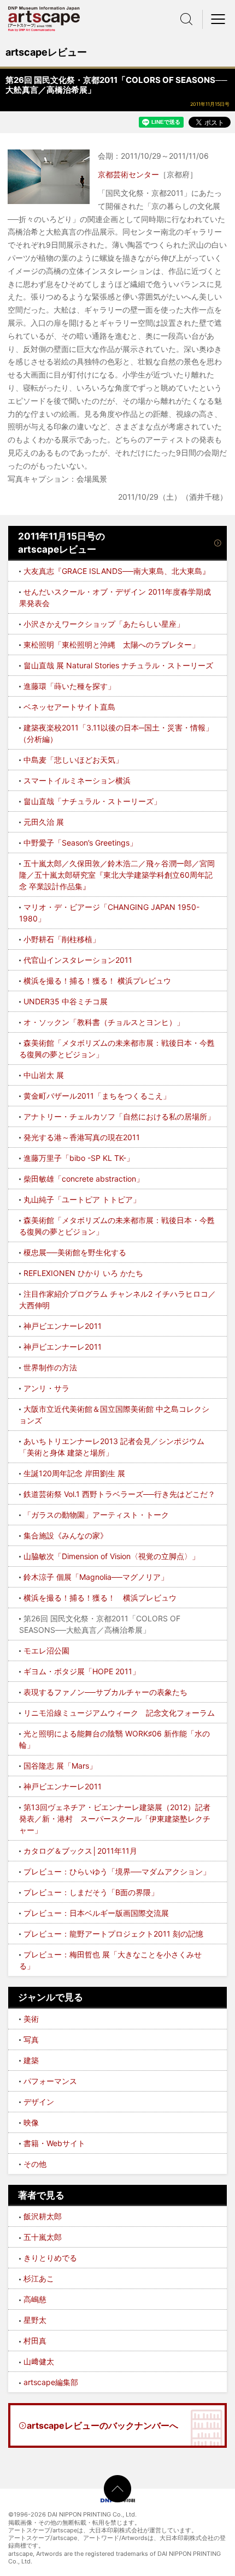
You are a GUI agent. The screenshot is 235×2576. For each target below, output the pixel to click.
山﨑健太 (39, 2361)
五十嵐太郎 (43, 2237)
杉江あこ (39, 2278)
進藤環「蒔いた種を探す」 (69, 686)
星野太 (35, 2320)
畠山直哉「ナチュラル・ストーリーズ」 (92, 801)
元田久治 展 (44, 822)
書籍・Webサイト (54, 2143)
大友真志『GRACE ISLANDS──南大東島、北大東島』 (117, 571)
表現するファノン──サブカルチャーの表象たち (105, 1692)
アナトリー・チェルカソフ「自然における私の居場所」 (119, 1116)
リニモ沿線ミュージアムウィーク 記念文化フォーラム (119, 1713)
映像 (31, 2122)
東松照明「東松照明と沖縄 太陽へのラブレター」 (111, 645)
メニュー (219, 19)
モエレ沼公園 (46, 1651)
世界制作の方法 (50, 1367)
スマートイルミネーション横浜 (77, 780)
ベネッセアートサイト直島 (69, 707)
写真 (31, 2039)
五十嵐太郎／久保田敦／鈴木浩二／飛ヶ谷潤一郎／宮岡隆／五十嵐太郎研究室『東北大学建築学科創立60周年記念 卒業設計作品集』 (117, 875)
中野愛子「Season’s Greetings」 (80, 843)
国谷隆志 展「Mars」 (60, 1766)
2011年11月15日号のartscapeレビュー (61, 543)
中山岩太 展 (44, 1075)
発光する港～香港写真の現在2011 (82, 1137)
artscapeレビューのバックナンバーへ (102, 2425)
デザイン (39, 2102)
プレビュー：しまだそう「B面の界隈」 (91, 1892)
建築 (31, 2060)
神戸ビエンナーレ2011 (63, 1326)
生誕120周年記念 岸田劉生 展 (74, 1473)
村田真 (35, 2341)
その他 (35, 2164)
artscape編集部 (51, 2382)
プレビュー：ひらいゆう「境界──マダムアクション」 (117, 1871)
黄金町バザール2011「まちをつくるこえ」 (97, 1096)
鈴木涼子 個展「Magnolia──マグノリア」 (96, 1577)
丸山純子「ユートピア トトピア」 (82, 1199)
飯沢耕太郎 (43, 2216)
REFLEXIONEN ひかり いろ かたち (83, 1273)
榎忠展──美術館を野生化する (75, 1252)
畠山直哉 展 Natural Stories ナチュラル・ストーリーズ (118, 665)
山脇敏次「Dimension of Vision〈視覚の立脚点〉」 (111, 1556)
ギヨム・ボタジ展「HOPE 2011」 (82, 1671)
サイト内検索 (186, 19)
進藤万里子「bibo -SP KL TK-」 (79, 1158)
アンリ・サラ (46, 1388)
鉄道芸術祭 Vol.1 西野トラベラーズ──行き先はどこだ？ (119, 1494)
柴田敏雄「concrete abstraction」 (84, 1179)
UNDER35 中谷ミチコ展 (66, 1001)
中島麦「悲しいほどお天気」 (73, 760)
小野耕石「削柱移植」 (62, 939)
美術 (31, 2019)
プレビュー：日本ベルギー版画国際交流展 (96, 1913)
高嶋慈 (35, 2299)
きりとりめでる (50, 2258)
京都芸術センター (128, 174)
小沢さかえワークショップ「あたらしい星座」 (104, 624)
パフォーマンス (50, 2081)
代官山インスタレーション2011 (78, 960)
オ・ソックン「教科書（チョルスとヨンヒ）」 (104, 1022)
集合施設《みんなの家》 (66, 1535)
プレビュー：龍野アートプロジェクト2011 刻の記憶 (113, 1934)
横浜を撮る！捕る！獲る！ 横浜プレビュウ (97, 981)
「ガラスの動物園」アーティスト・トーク (96, 1515)
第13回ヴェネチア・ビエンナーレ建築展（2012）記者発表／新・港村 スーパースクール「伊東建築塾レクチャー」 (115, 1819)
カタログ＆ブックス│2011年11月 (80, 1851)
